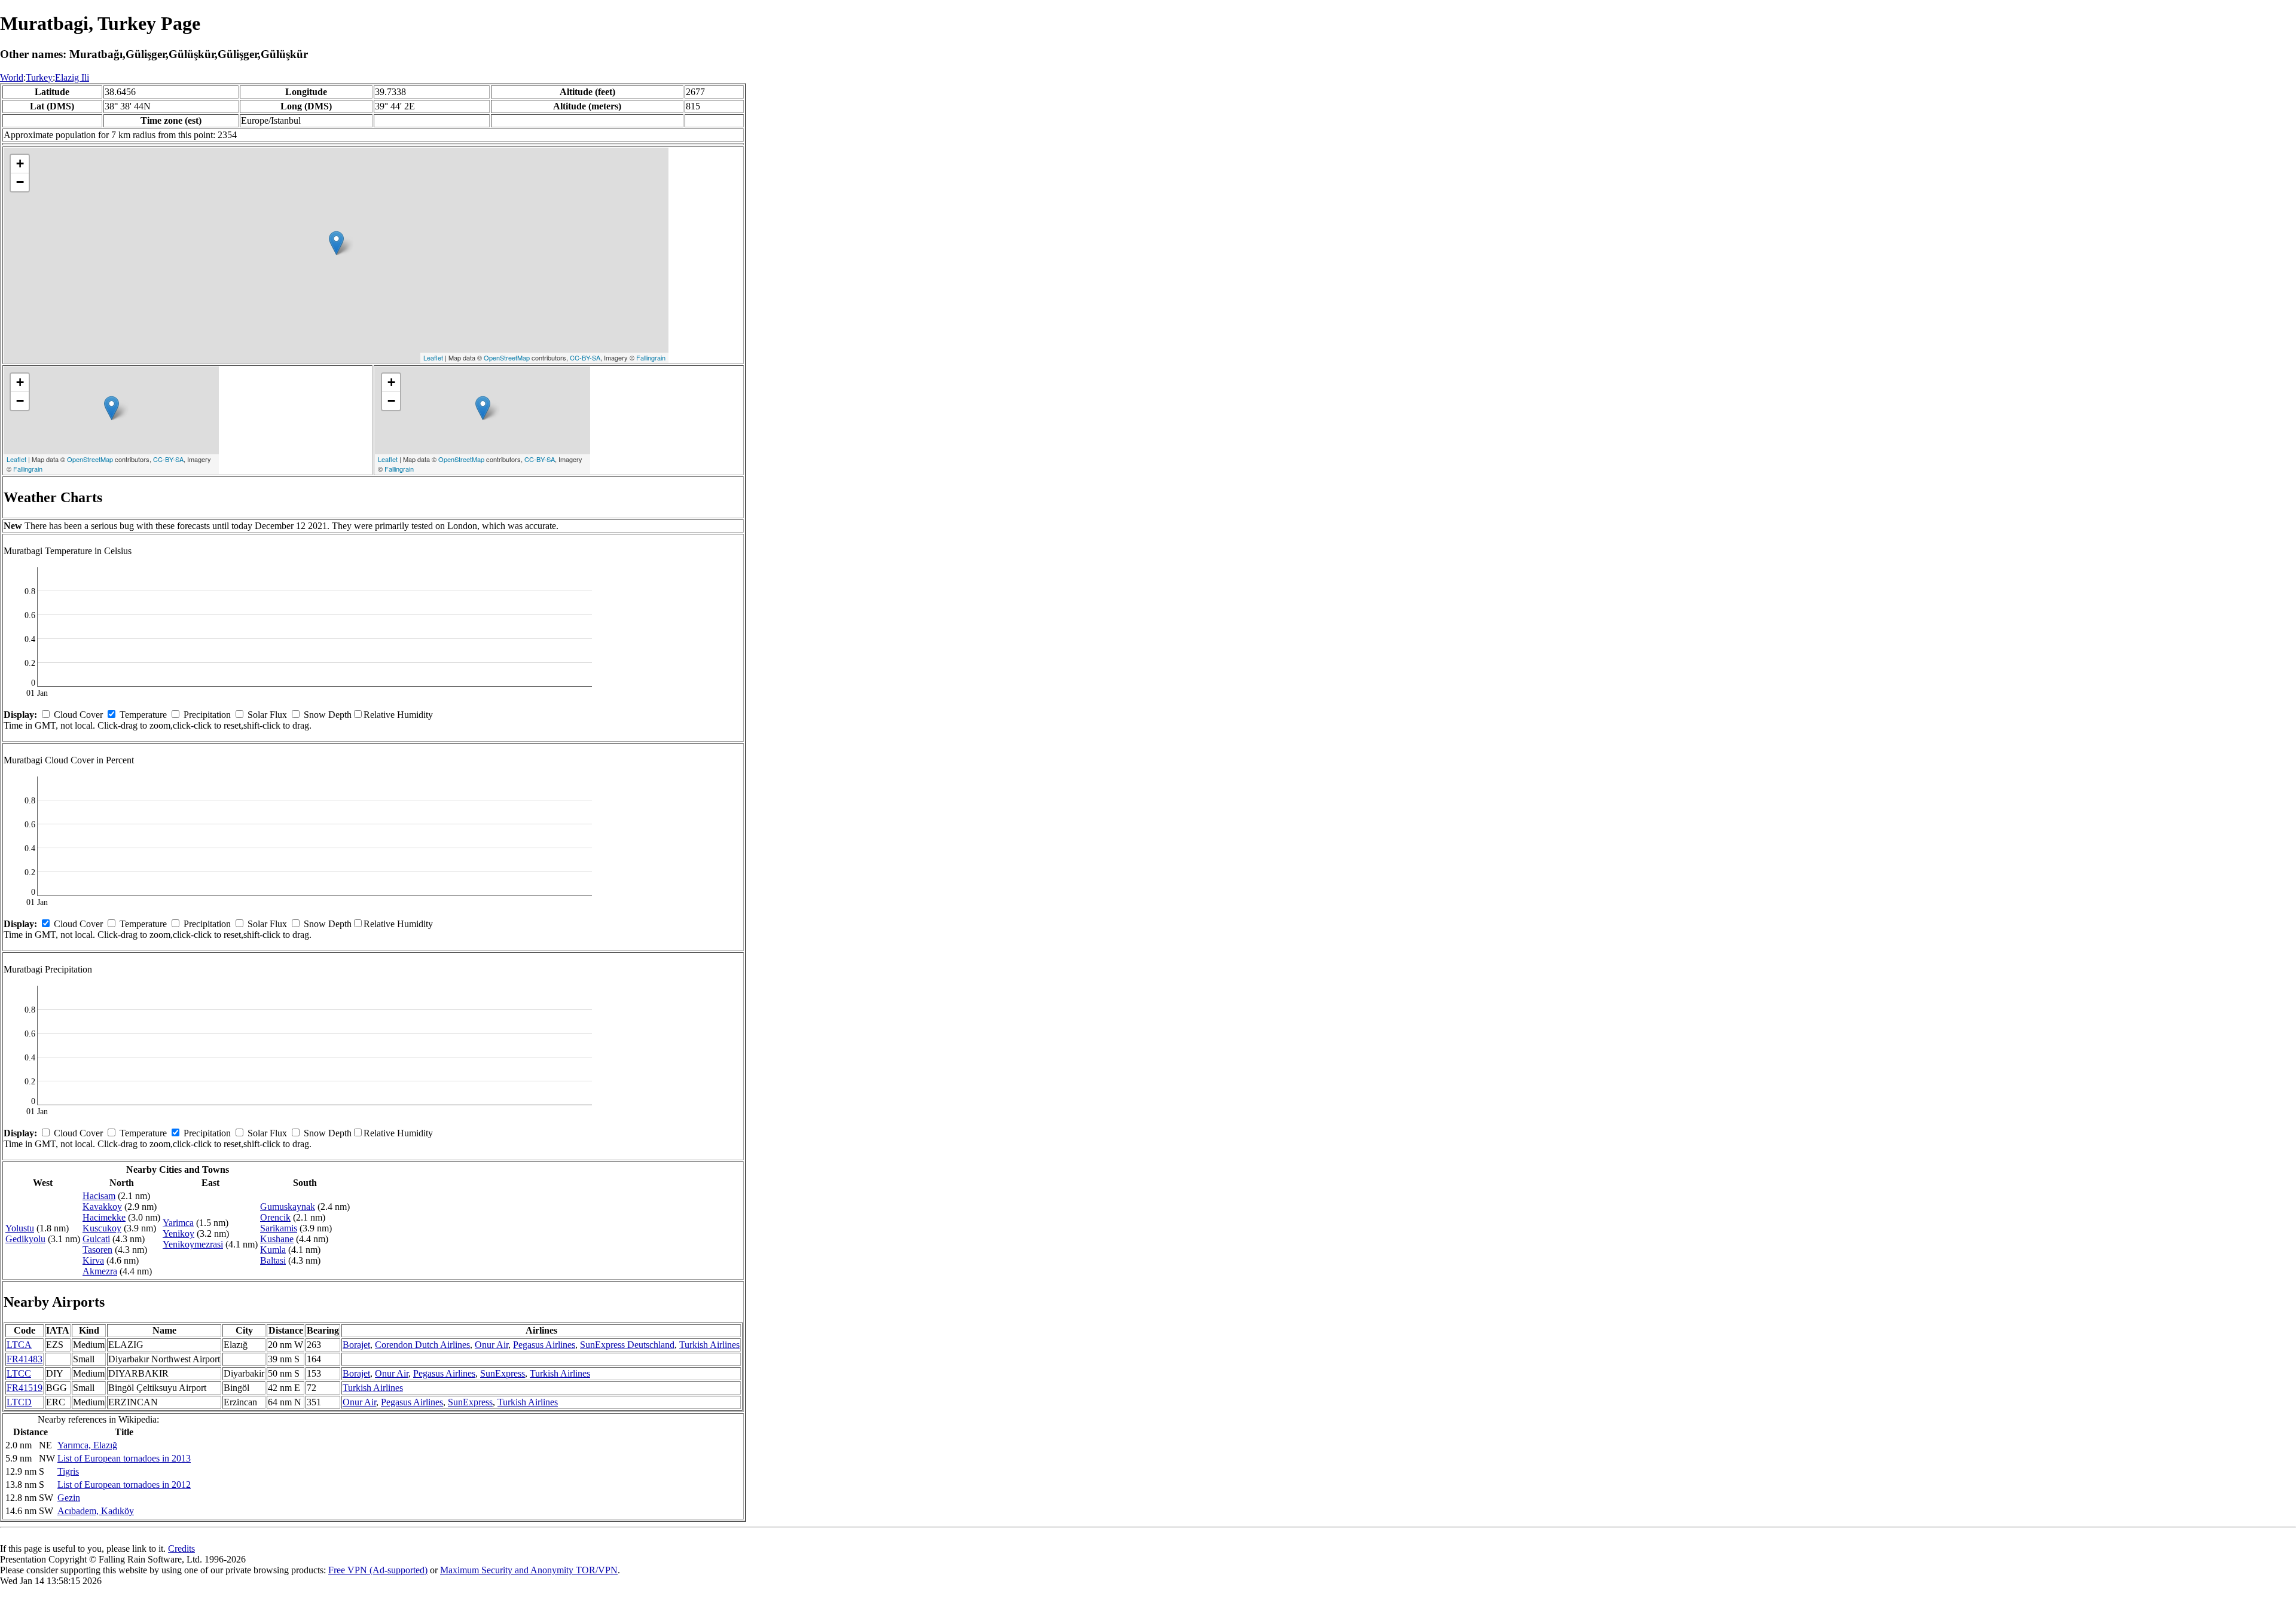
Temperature (143, 715)
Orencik (275, 1217)
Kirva (93, 1260)
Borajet (356, 1345)
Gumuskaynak (288, 1207)
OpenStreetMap (507, 357)
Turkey (39, 77)
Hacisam (99, 1196)
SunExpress (503, 1373)
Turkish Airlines (709, 1345)
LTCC (19, 1373)
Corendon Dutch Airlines (422, 1345)
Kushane (277, 1239)
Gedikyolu (25, 1239)
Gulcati (96, 1239)
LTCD (19, 1402)
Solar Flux (267, 715)
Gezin (69, 1498)
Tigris (68, 1471)
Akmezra (100, 1271)
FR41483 (25, 1359)
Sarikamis (279, 1228)
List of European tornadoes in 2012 (124, 1485)
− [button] (20, 182)
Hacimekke (104, 1217)
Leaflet (433, 357)
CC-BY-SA (585, 357)
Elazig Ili (72, 77)
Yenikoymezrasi (193, 1244)
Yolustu (20, 1228)
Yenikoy (178, 1233)
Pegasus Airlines (544, 1345)
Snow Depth (328, 715)
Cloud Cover (78, 715)
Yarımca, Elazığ (87, 1445)
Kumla (273, 1250)
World (12, 77)
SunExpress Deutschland (627, 1345)
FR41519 (25, 1388)
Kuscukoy (102, 1228)
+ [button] (20, 163)
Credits (181, 1548)
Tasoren (97, 1250)
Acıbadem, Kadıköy (96, 1511)
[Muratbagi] (336, 243)
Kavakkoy (102, 1207)
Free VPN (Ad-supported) (378, 1570)
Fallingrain (651, 357)
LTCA (19, 1345)
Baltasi (273, 1260)
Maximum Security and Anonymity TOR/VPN (529, 1570)
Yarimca (178, 1223)
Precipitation (207, 715)
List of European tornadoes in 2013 (124, 1458)
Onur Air (491, 1345)
